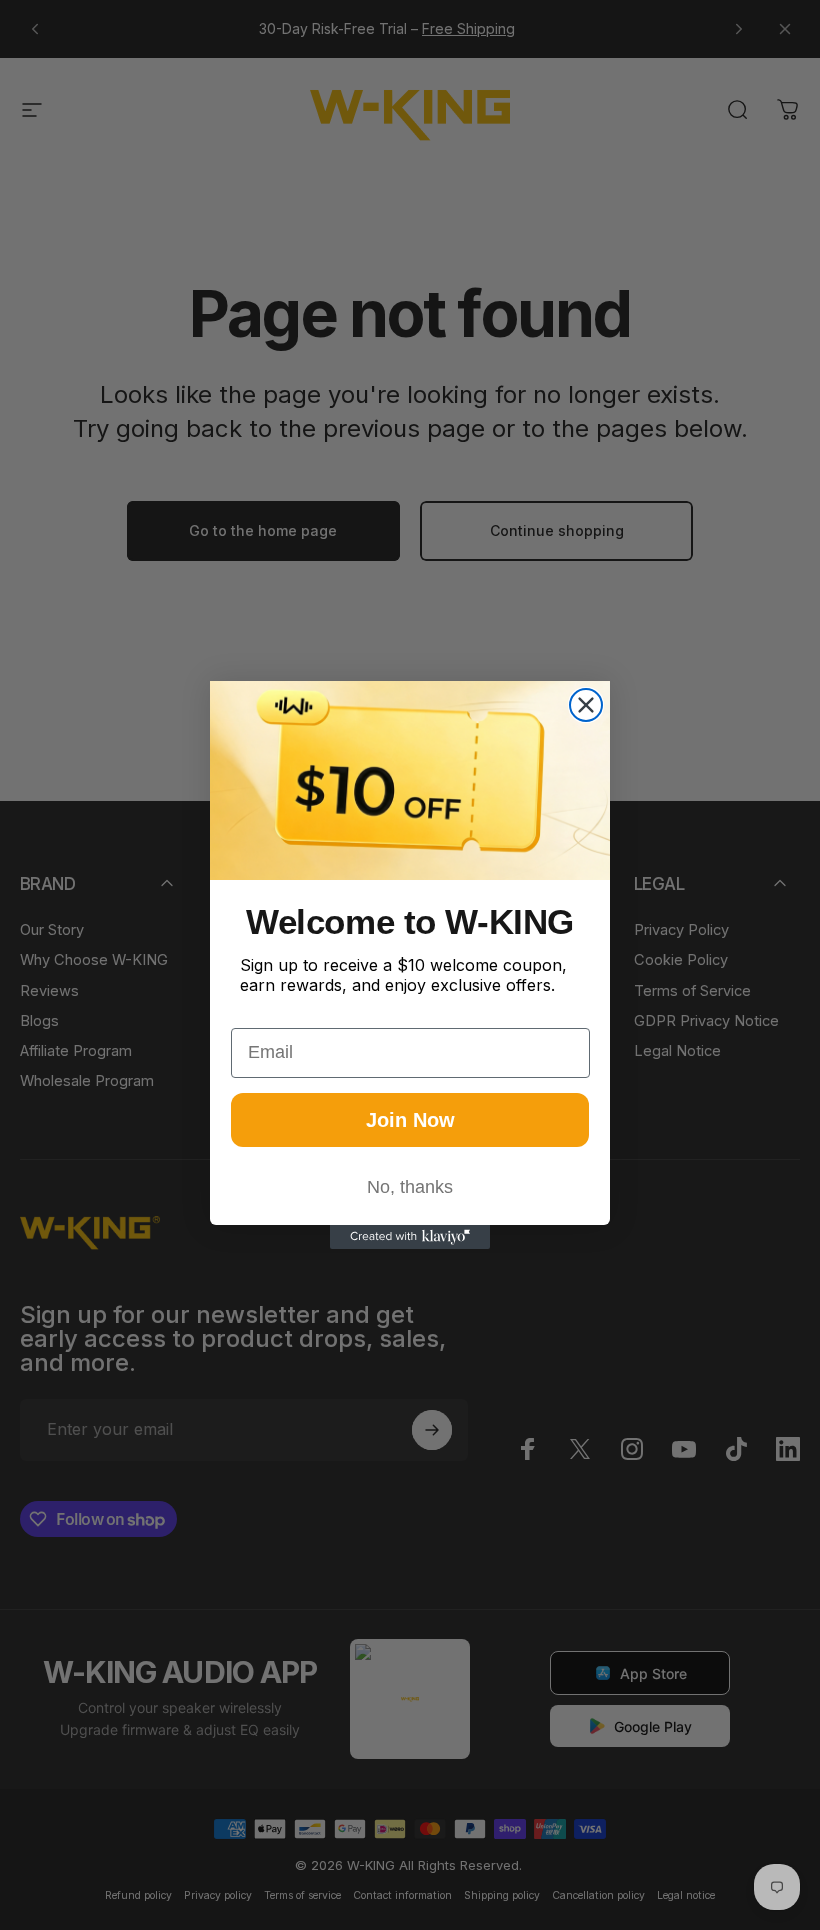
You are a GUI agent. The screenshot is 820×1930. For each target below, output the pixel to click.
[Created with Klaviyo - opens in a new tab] (410, 1237)
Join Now (410, 1120)
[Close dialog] (586, 705)
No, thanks (410, 1187)
